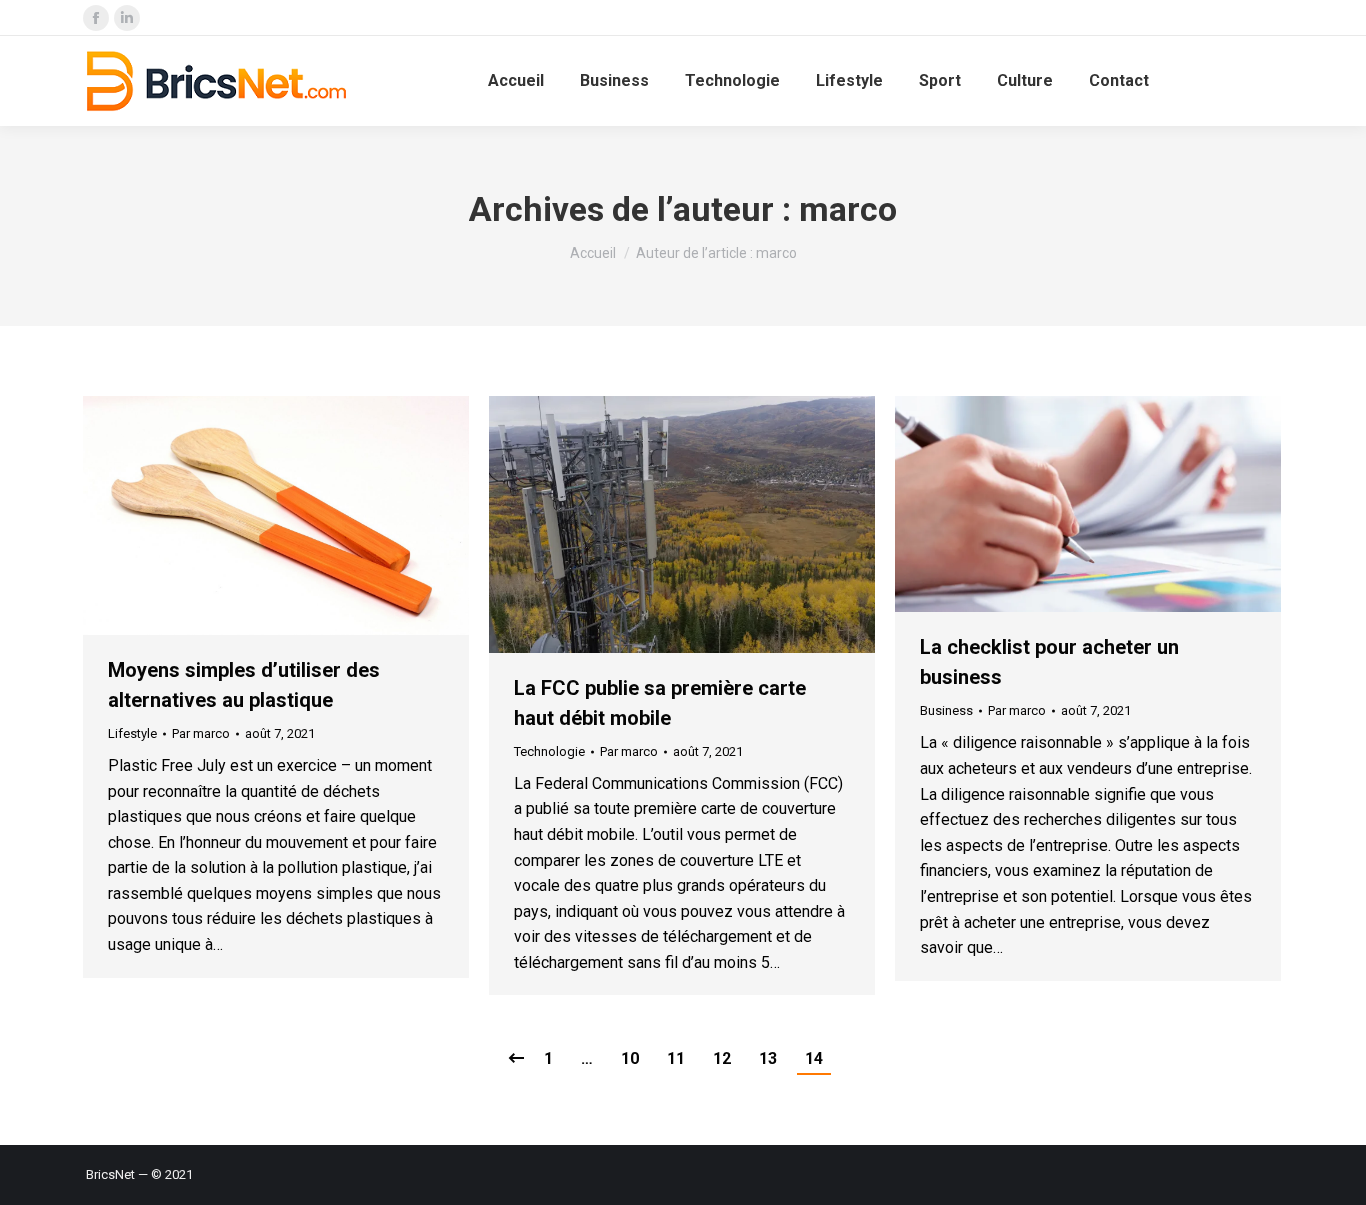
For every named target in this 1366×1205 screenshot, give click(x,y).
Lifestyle (132, 733)
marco (848, 209)
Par (201, 733)
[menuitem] (516, 81)
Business (946, 710)
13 (768, 1058)
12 (722, 1058)
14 (814, 1058)
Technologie (549, 751)
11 (676, 1058)
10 (630, 1058)
